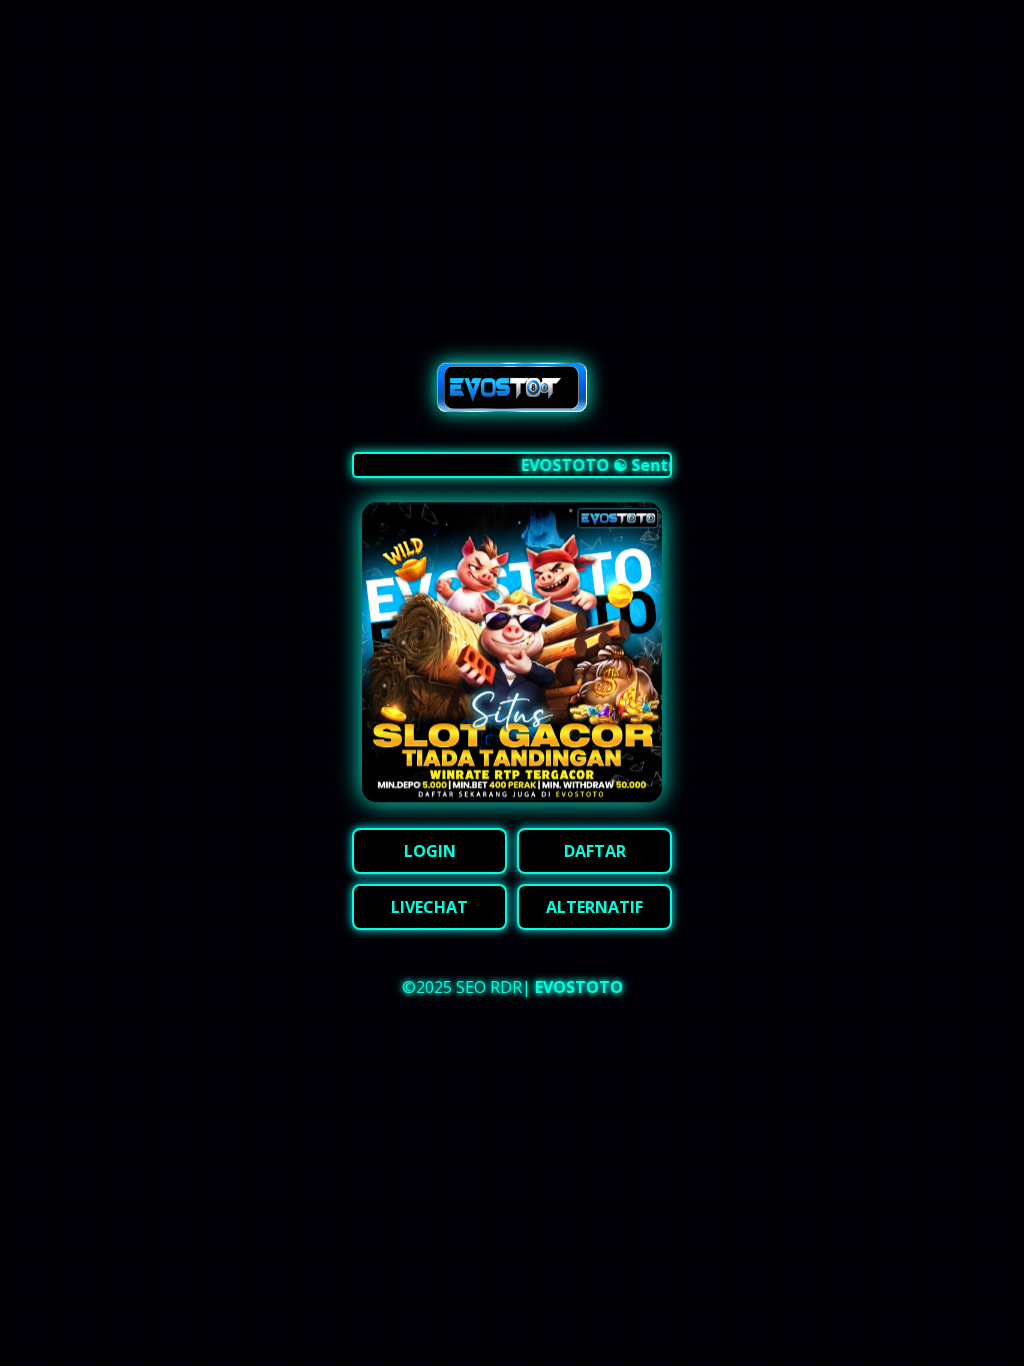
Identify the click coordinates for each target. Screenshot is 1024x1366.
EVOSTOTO (579, 987)
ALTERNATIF (594, 907)
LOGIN (430, 851)
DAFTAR (595, 851)
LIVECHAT (429, 907)
